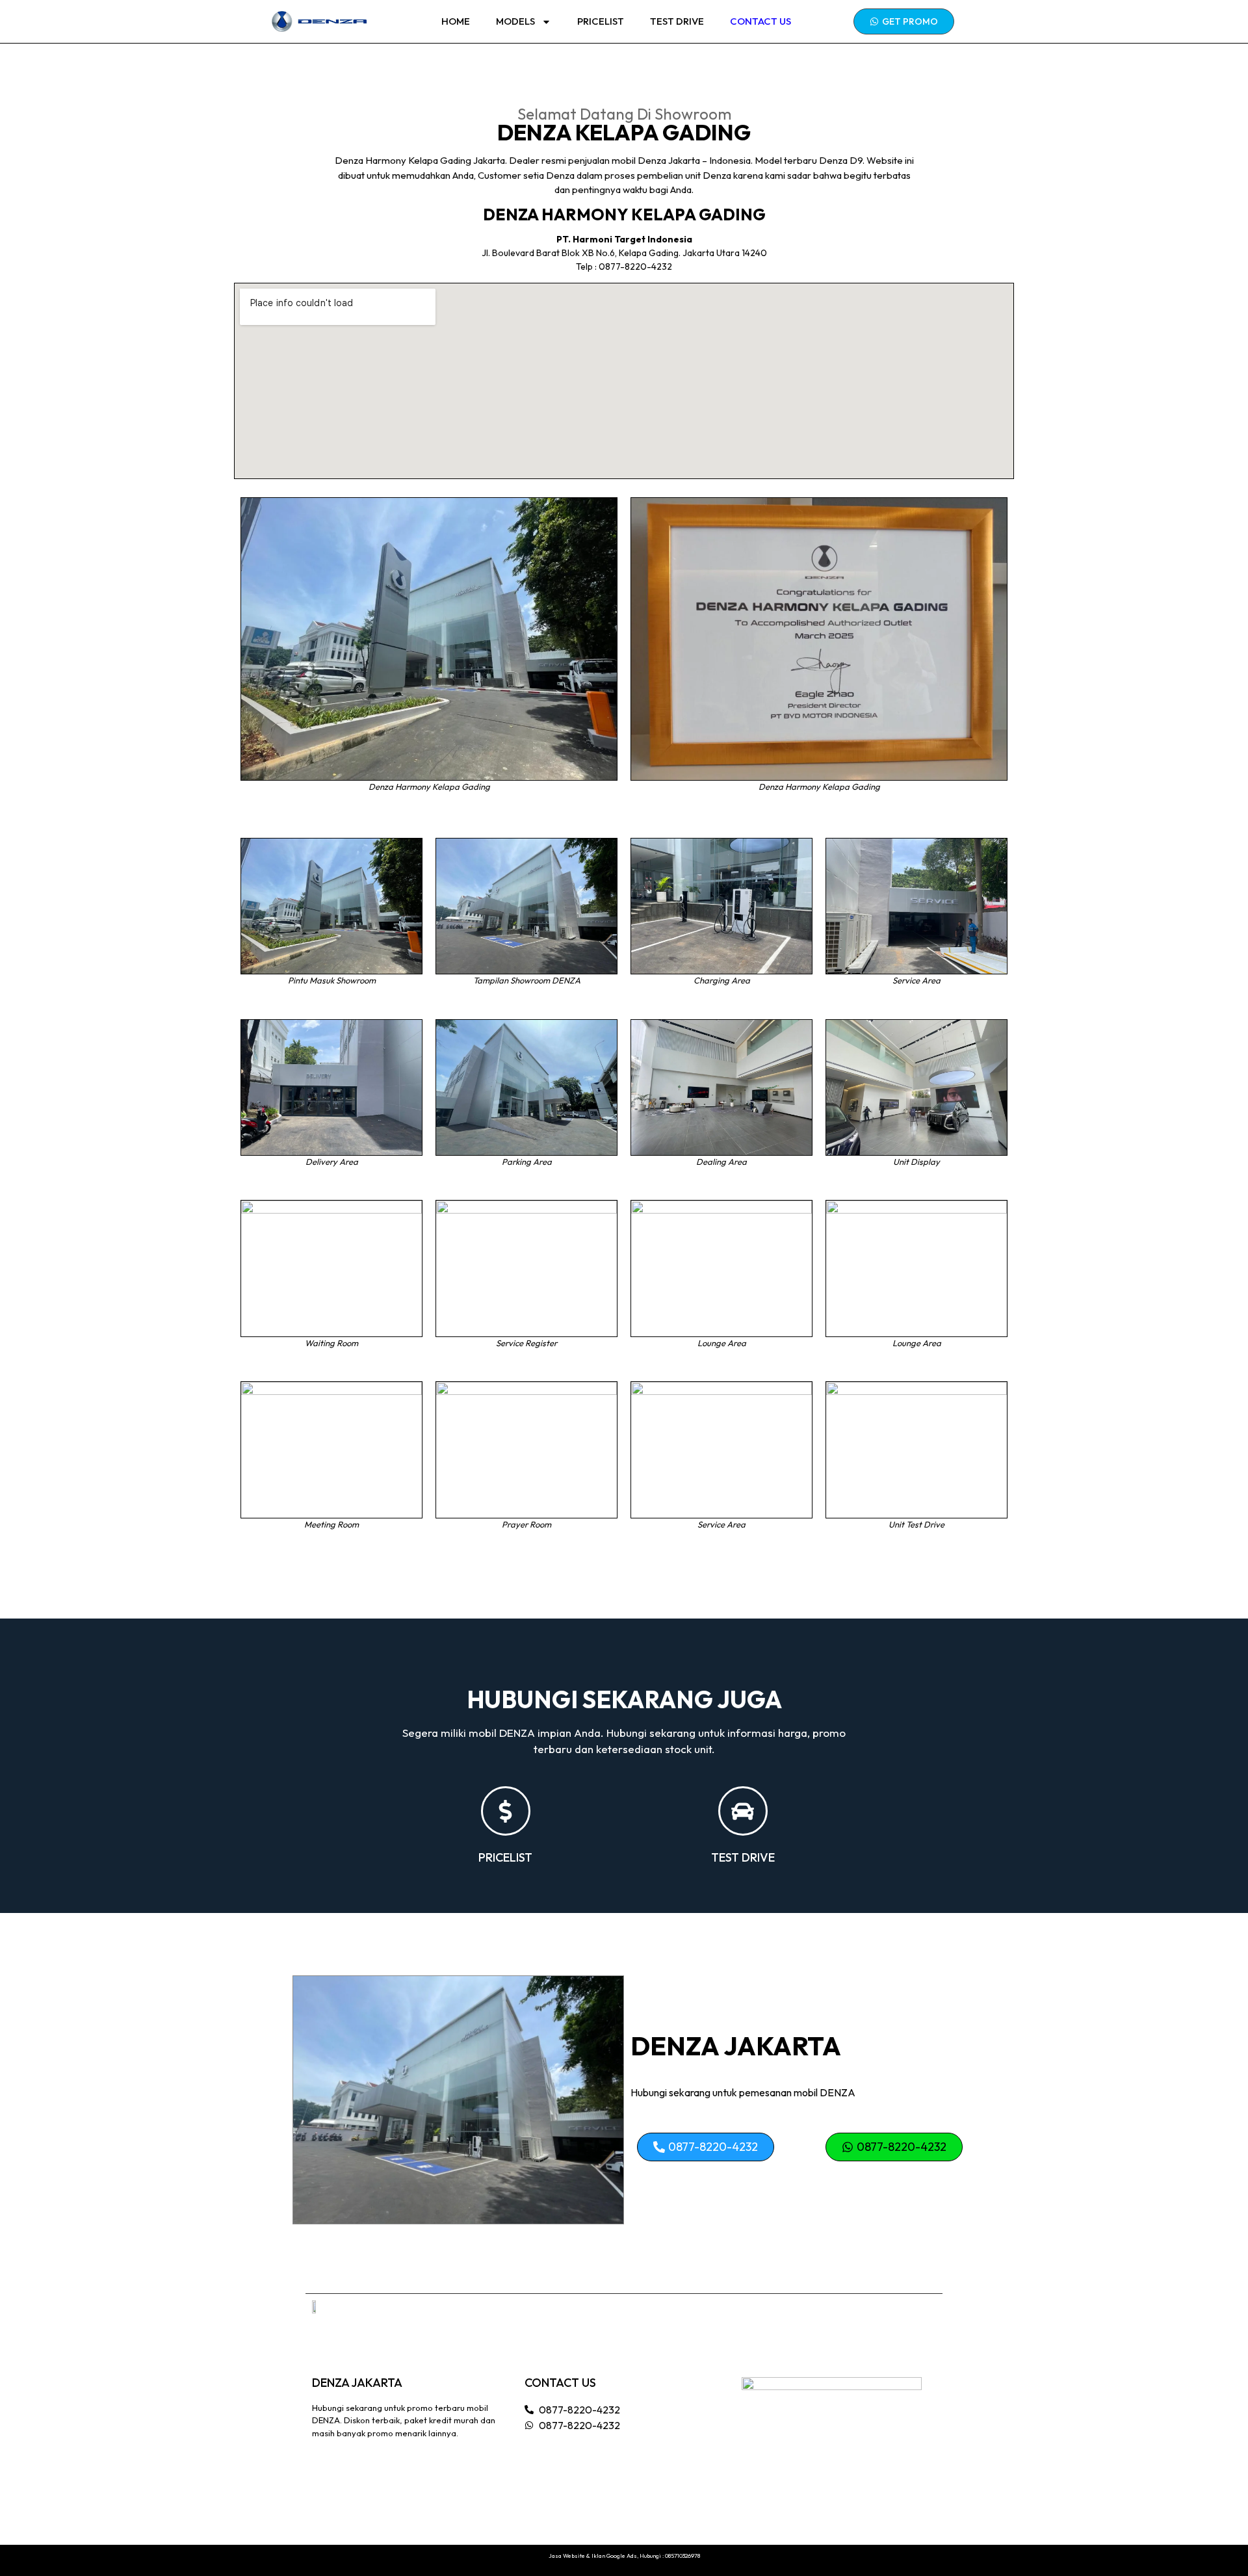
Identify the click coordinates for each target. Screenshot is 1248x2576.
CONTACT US (760, 21)
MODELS (515, 21)
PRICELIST (601, 21)
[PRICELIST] (506, 1811)
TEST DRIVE (677, 21)
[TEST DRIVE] (743, 1811)
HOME (456, 21)
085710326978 (682, 2556)
